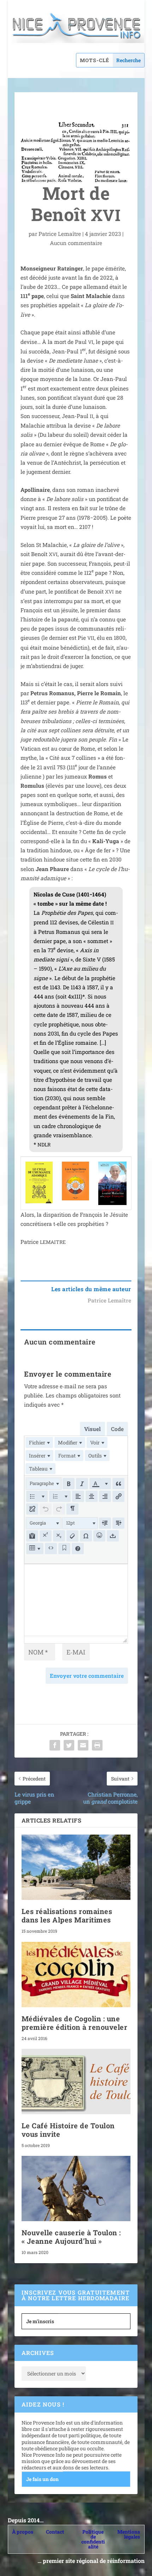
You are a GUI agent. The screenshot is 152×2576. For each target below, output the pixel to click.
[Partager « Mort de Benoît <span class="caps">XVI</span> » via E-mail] (83, 1745)
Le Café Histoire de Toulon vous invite (68, 2130)
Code (117, 1429)
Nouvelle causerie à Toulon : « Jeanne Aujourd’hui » (71, 2237)
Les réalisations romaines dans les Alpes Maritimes (67, 1915)
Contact (55, 2532)
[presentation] (39, 1442)
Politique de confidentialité (93, 2539)
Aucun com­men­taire (76, 243)
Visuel (92, 1429)
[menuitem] (39, 1442)
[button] (44, 1484)
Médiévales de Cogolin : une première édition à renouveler (75, 2023)
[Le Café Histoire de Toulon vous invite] (76, 2082)
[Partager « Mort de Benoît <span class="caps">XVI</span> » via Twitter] (69, 1745)
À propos (23, 2532)
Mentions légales (129, 2534)
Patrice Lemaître (60, 234)
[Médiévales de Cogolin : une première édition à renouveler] (76, 1975)
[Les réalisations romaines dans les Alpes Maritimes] (76, 1867)
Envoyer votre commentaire (87, 1676)
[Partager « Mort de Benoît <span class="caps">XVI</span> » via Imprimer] (97, 1745)
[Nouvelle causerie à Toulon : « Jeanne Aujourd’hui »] (76, 2189)
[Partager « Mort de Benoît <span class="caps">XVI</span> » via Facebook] (55, 1745)
